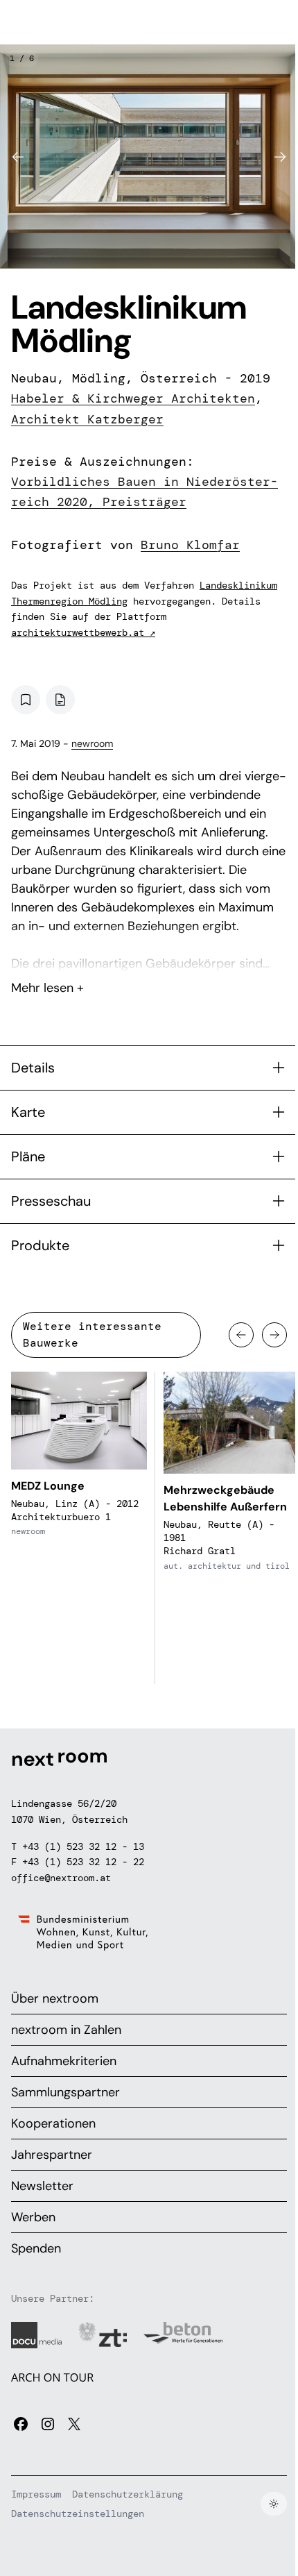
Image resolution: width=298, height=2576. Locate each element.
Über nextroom (55, 1998)
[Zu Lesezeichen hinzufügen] (26, 700)
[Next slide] (280, 157)
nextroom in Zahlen (66, 2030)
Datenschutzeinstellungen (78, 2514)
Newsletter (42, 2186)
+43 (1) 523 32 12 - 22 (83, 1862)
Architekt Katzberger (87, 419)
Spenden (36, 2248)
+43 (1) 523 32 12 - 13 (83, 1846)
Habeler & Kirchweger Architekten (133, 398)
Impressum (36, 2494)
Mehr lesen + (149, 951)
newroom (92, 743)
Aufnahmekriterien (64, 2061)
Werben (33, 2217)
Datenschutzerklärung (128, 2494)
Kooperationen (53, 2123)
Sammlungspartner (65, 2092)
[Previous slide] (18, 157)
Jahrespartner (52, 2155)
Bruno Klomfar (190, 545)
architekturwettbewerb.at (83, 632)
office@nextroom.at (61, 1878)
